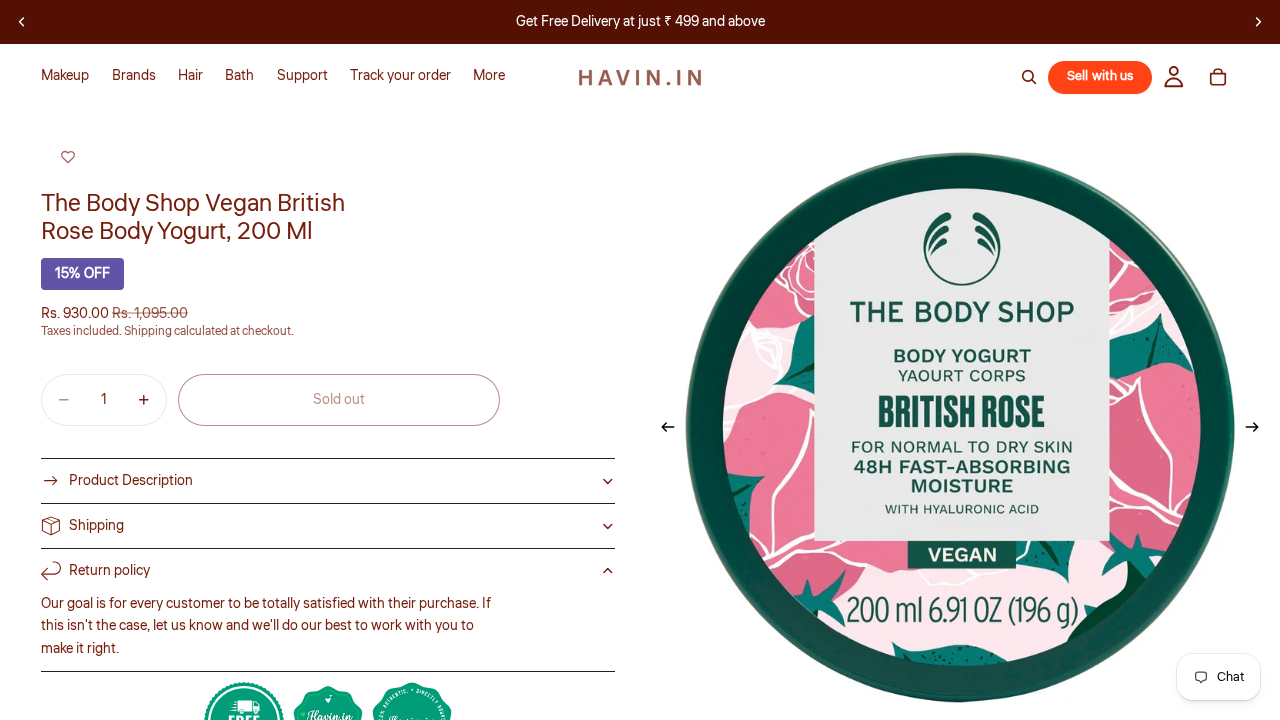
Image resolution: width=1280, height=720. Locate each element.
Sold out (339, 400)
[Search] (1029, 77)
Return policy (109, 571)
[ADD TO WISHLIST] (68, 158)
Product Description (131, 481)
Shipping (96, 526)
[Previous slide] (22, 22)
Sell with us (1100, 76)
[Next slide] (1258, 22)
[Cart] (1218, 77)
